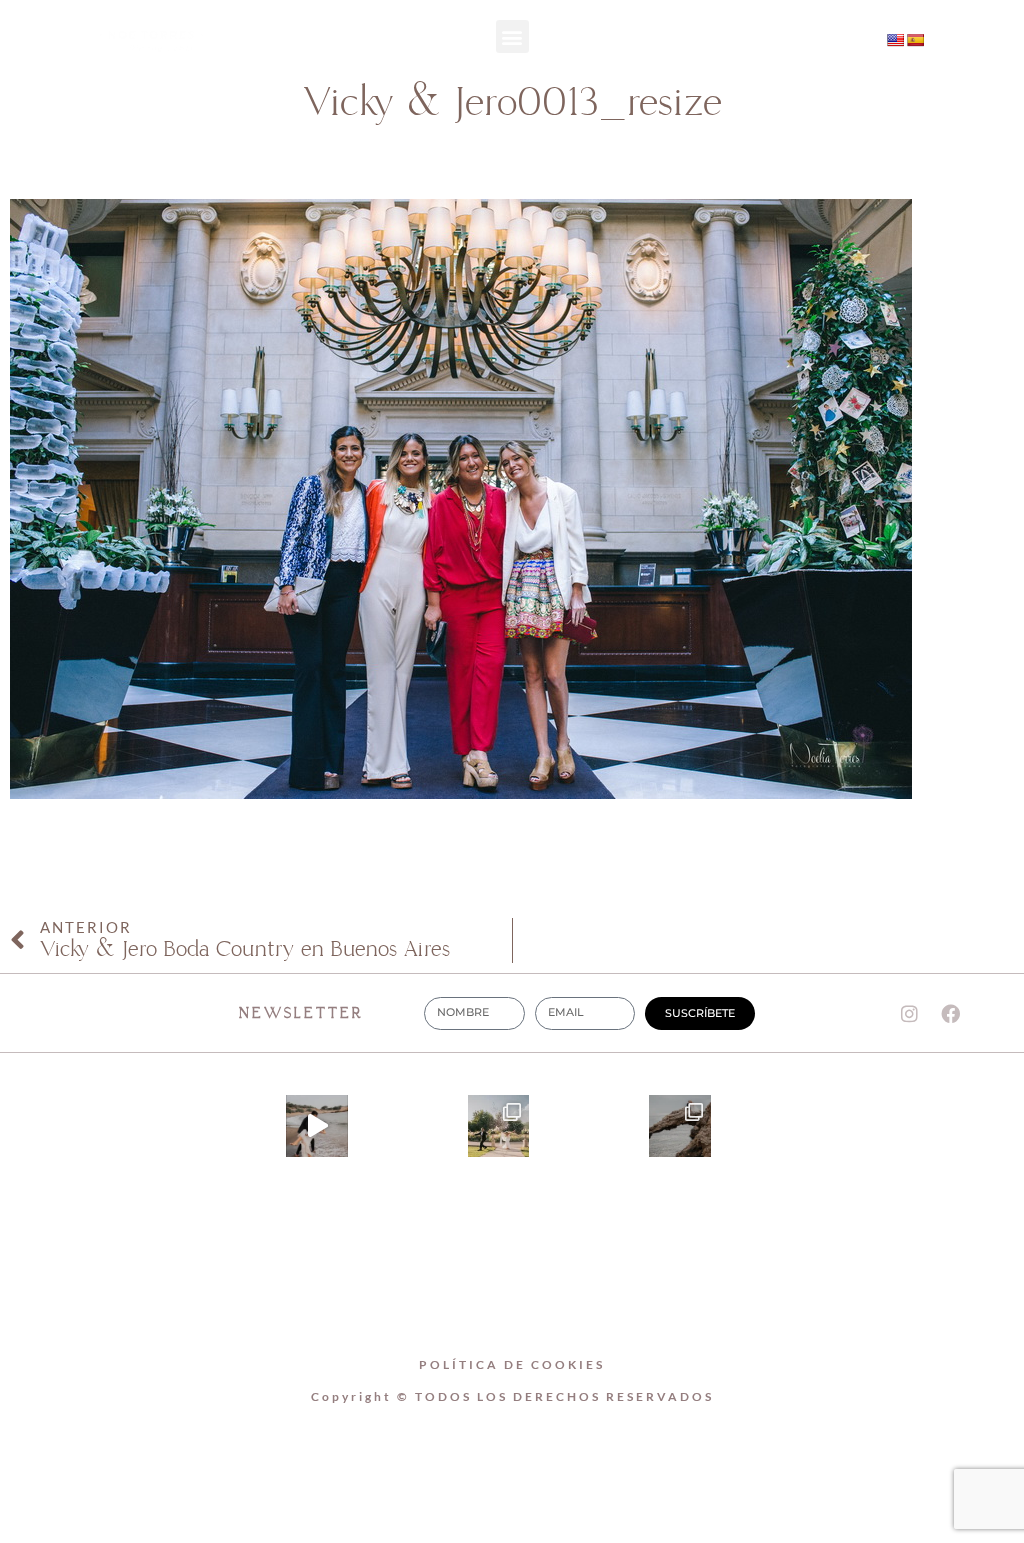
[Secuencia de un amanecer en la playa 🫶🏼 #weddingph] (317, 1126)
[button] (512, 36)
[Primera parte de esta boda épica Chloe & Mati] (499, 1126)
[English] (895, 40)
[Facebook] (951, 1013)
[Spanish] (915, 40)
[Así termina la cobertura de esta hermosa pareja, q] (680, 1126)
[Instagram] (740, 42)
